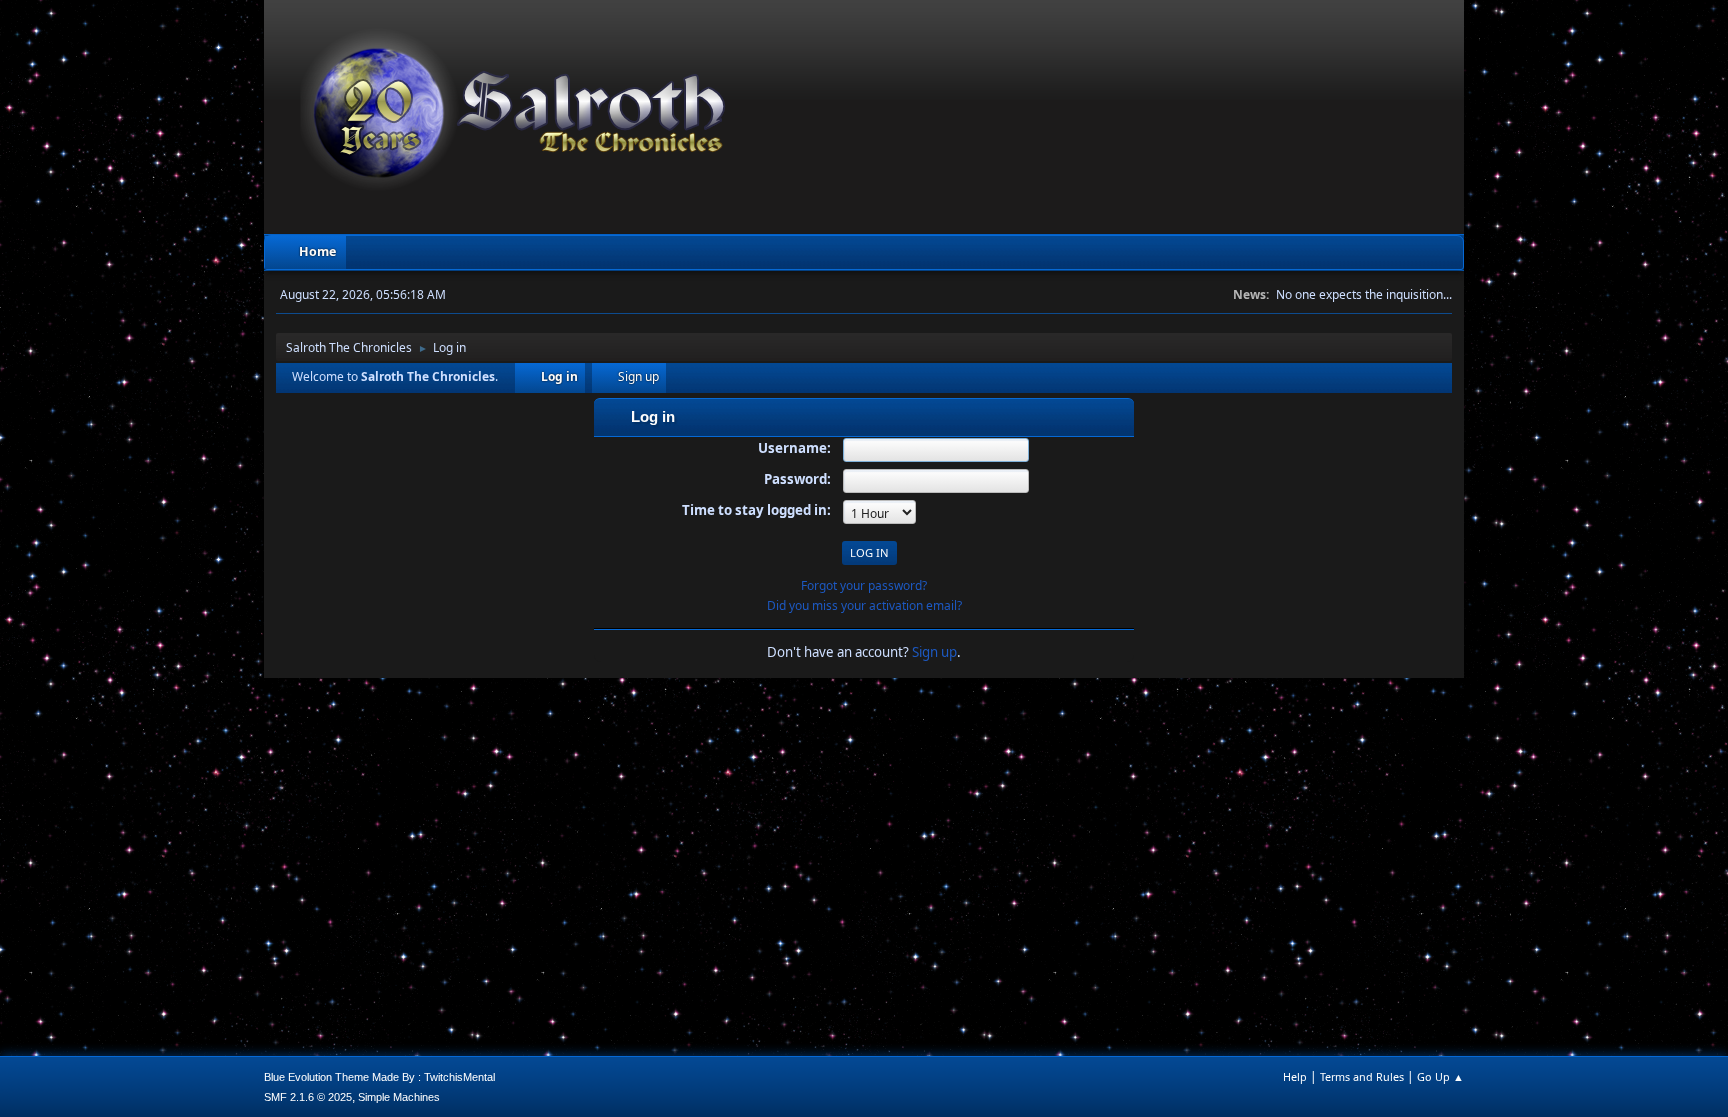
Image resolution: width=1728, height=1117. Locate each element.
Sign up (934, 652)
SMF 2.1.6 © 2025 (308, 1097)
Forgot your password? (864, 585)
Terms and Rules (1362, 1076)
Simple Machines (399, 1097)
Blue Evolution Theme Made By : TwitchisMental (379, 1077)
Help (1295, 1076)
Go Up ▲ (1440, 1076)
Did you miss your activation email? (864, 605)
